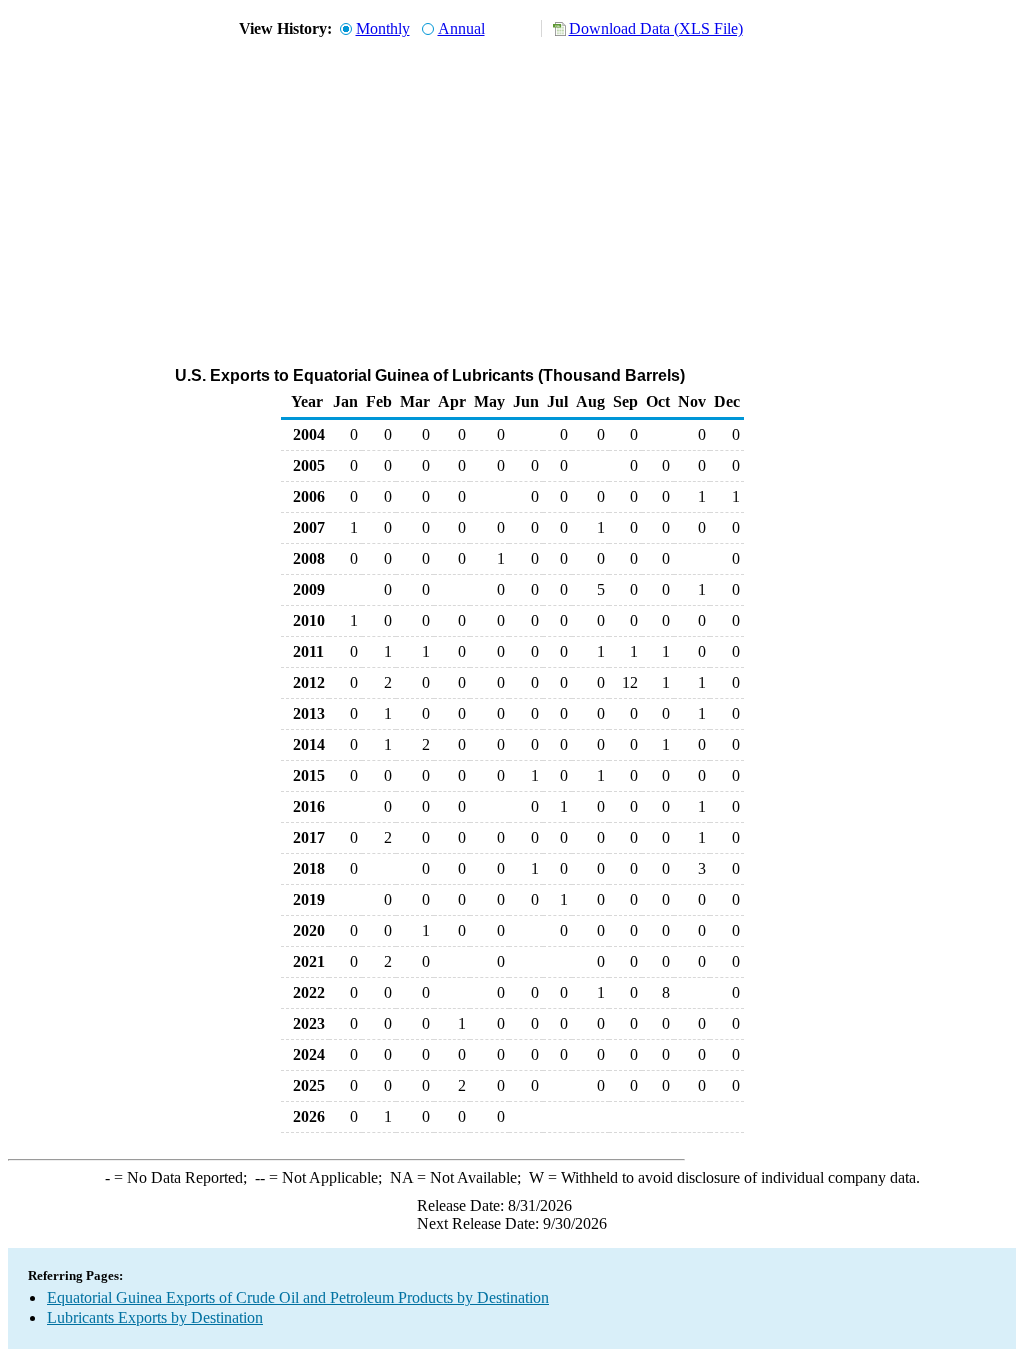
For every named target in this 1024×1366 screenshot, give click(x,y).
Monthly (383, 28)
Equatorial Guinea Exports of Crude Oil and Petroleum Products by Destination (298, 1297)
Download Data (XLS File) (656, 28)
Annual (461, 28)
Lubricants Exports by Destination (155, 1317)
